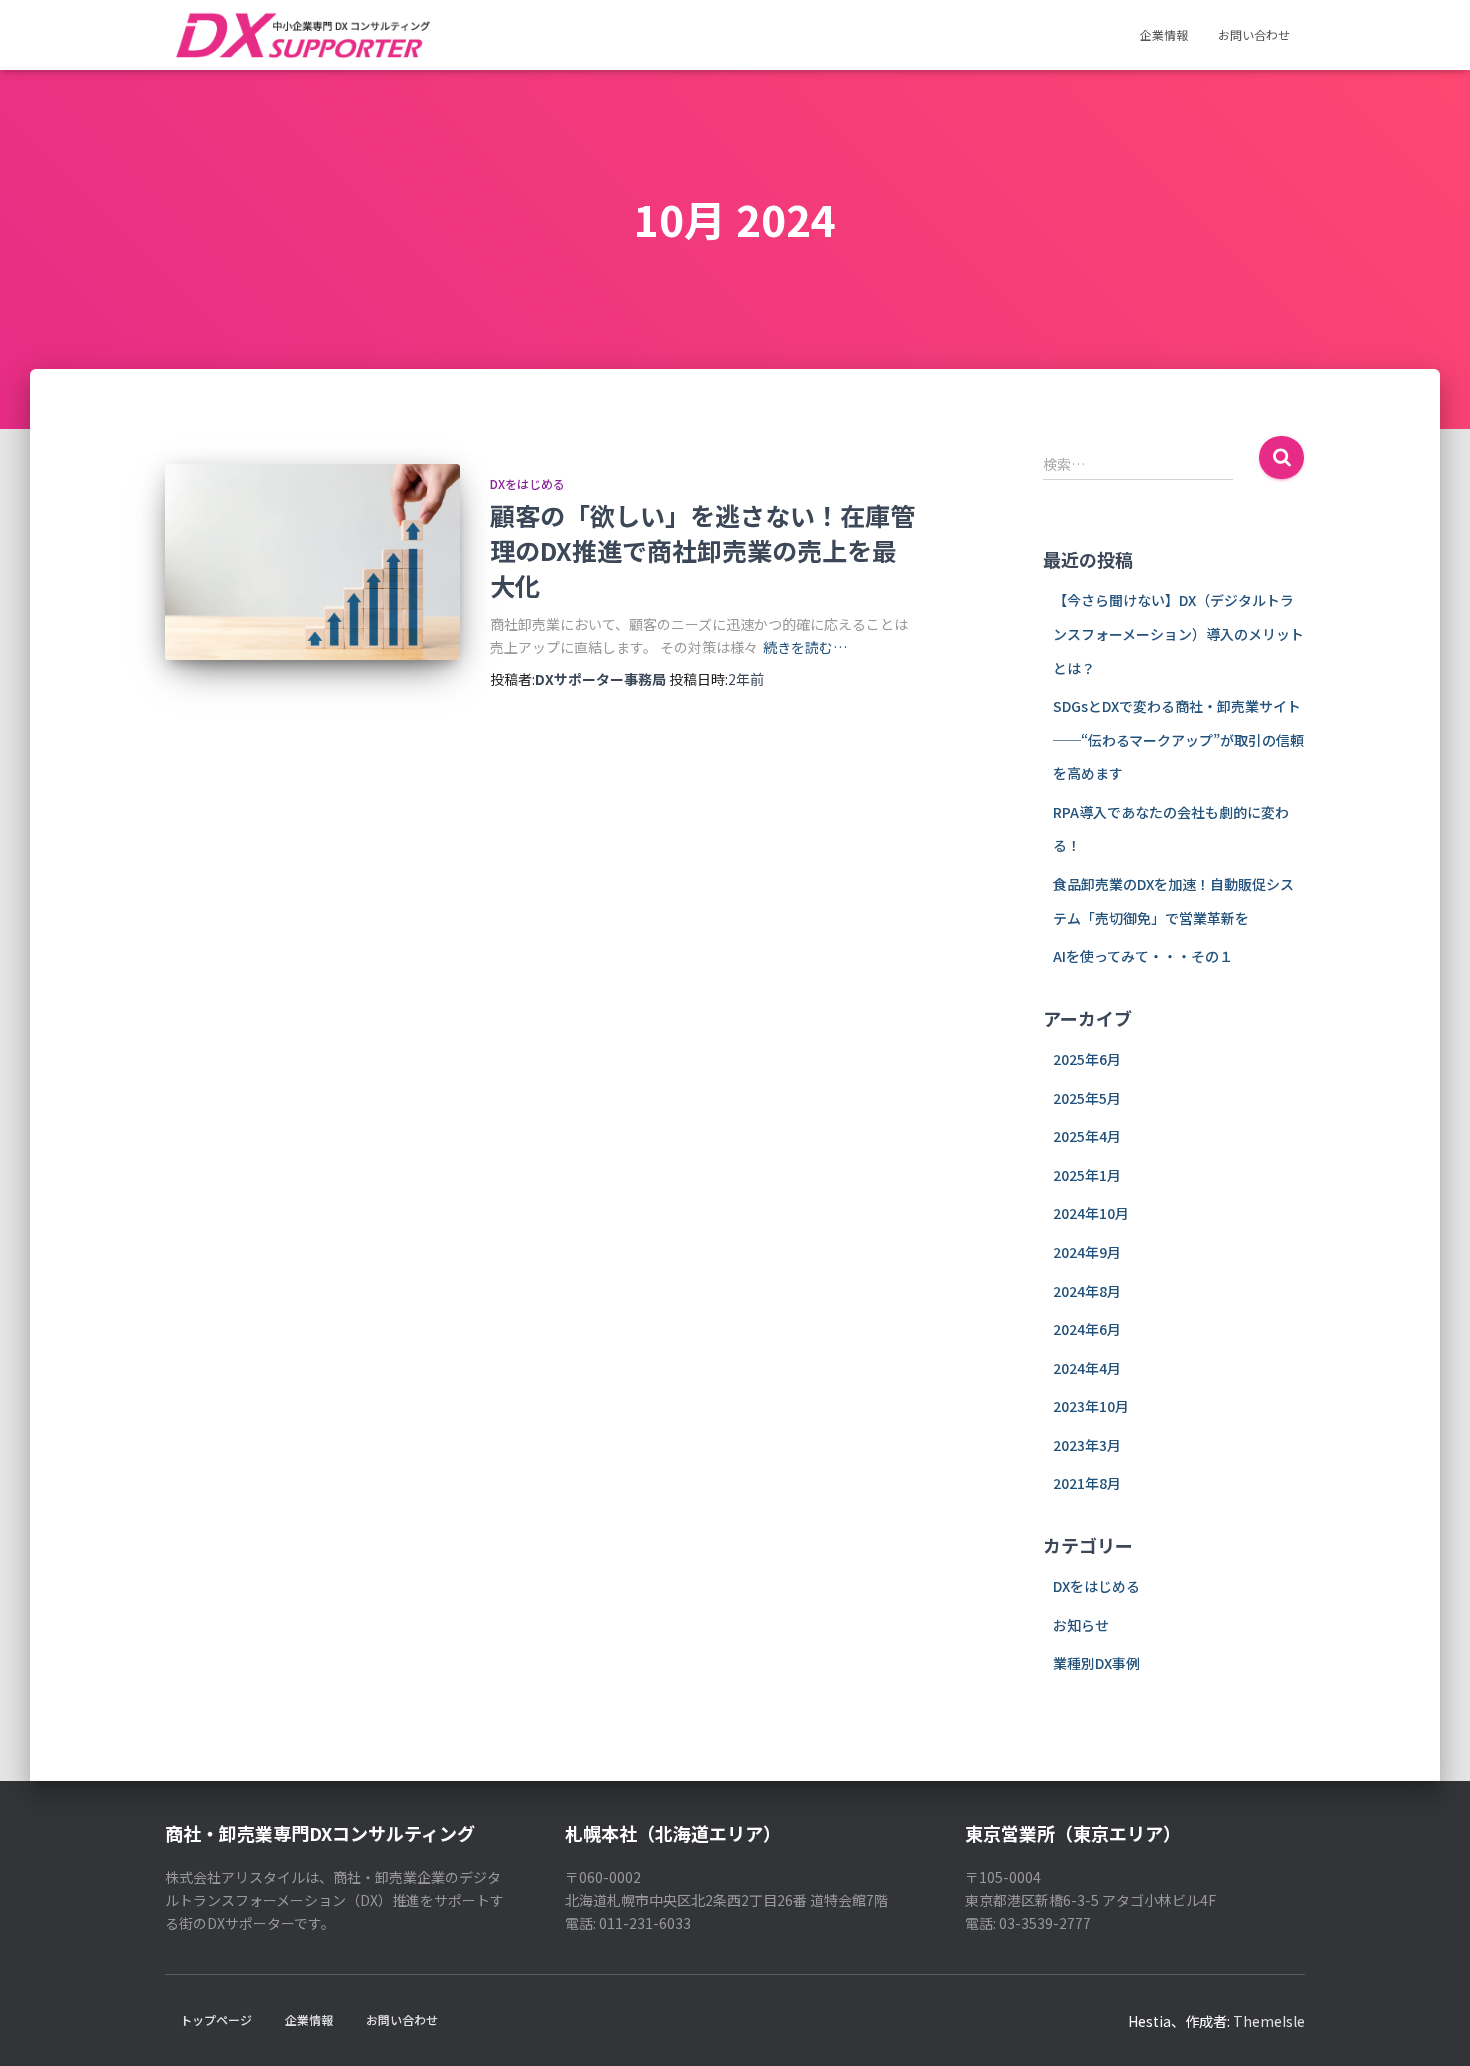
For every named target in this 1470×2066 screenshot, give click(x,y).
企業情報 (1164, 34)
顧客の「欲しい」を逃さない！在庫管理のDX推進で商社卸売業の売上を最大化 (702, 550)
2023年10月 (1091, 1406)
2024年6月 (1087, 1329)
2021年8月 (1087, 1483)
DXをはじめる (527, 483)
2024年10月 (1091, 1213)
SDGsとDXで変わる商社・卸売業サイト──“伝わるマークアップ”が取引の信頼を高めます (1178, 739)
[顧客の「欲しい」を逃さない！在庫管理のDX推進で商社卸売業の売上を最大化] (312, 562)
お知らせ (1081, 1625)
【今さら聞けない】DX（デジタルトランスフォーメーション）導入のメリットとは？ (1178, 633)
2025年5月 (1087, 1098)
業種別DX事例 (1096, 1663)
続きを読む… (805, 647)
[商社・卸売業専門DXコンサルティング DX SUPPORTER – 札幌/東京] (301, 35)
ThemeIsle (1269, 2021)
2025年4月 (1087, 1136)
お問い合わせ (1254, 34)
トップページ (216, 2019)
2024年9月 (1087, 1252)
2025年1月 (1087, 1175)
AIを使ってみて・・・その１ (1143, 956)
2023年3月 (1087, 1445)
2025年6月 (1087, 1059)
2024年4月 (1087, 1368)
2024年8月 (1087, 1291)
